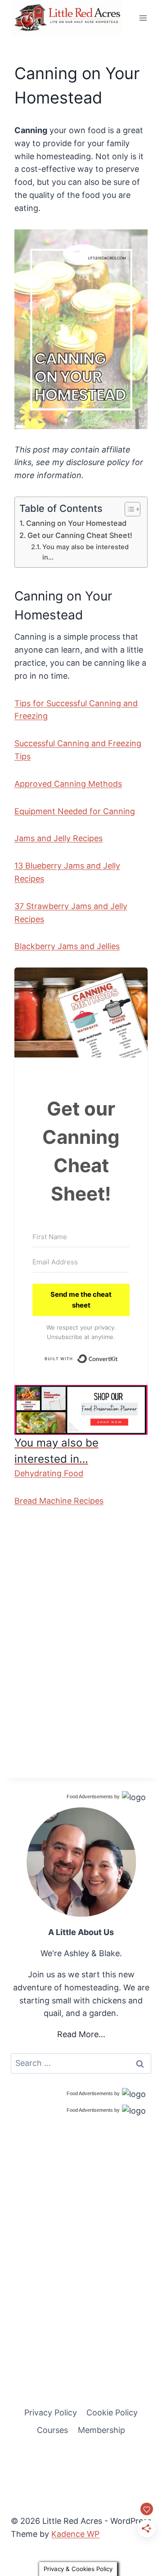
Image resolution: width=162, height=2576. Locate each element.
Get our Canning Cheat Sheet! (80, 535)
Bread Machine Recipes (59, 1501)
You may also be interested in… (85, 552)
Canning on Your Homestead (76, 523)
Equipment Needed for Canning (75, 811)
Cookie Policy (112, 2412)
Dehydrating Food (49, 1473)
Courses (52, 2430)
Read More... (81, 2034)
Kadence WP (75, 2534)
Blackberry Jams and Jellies (67, 946)
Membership (101, 2430)
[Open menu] (143, 18)
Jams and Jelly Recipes (58, 838)
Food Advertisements (90, 1796)
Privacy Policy (51, 2412)
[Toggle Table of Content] (128, 509)
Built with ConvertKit (118, 1357)
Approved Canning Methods (68, 784)
